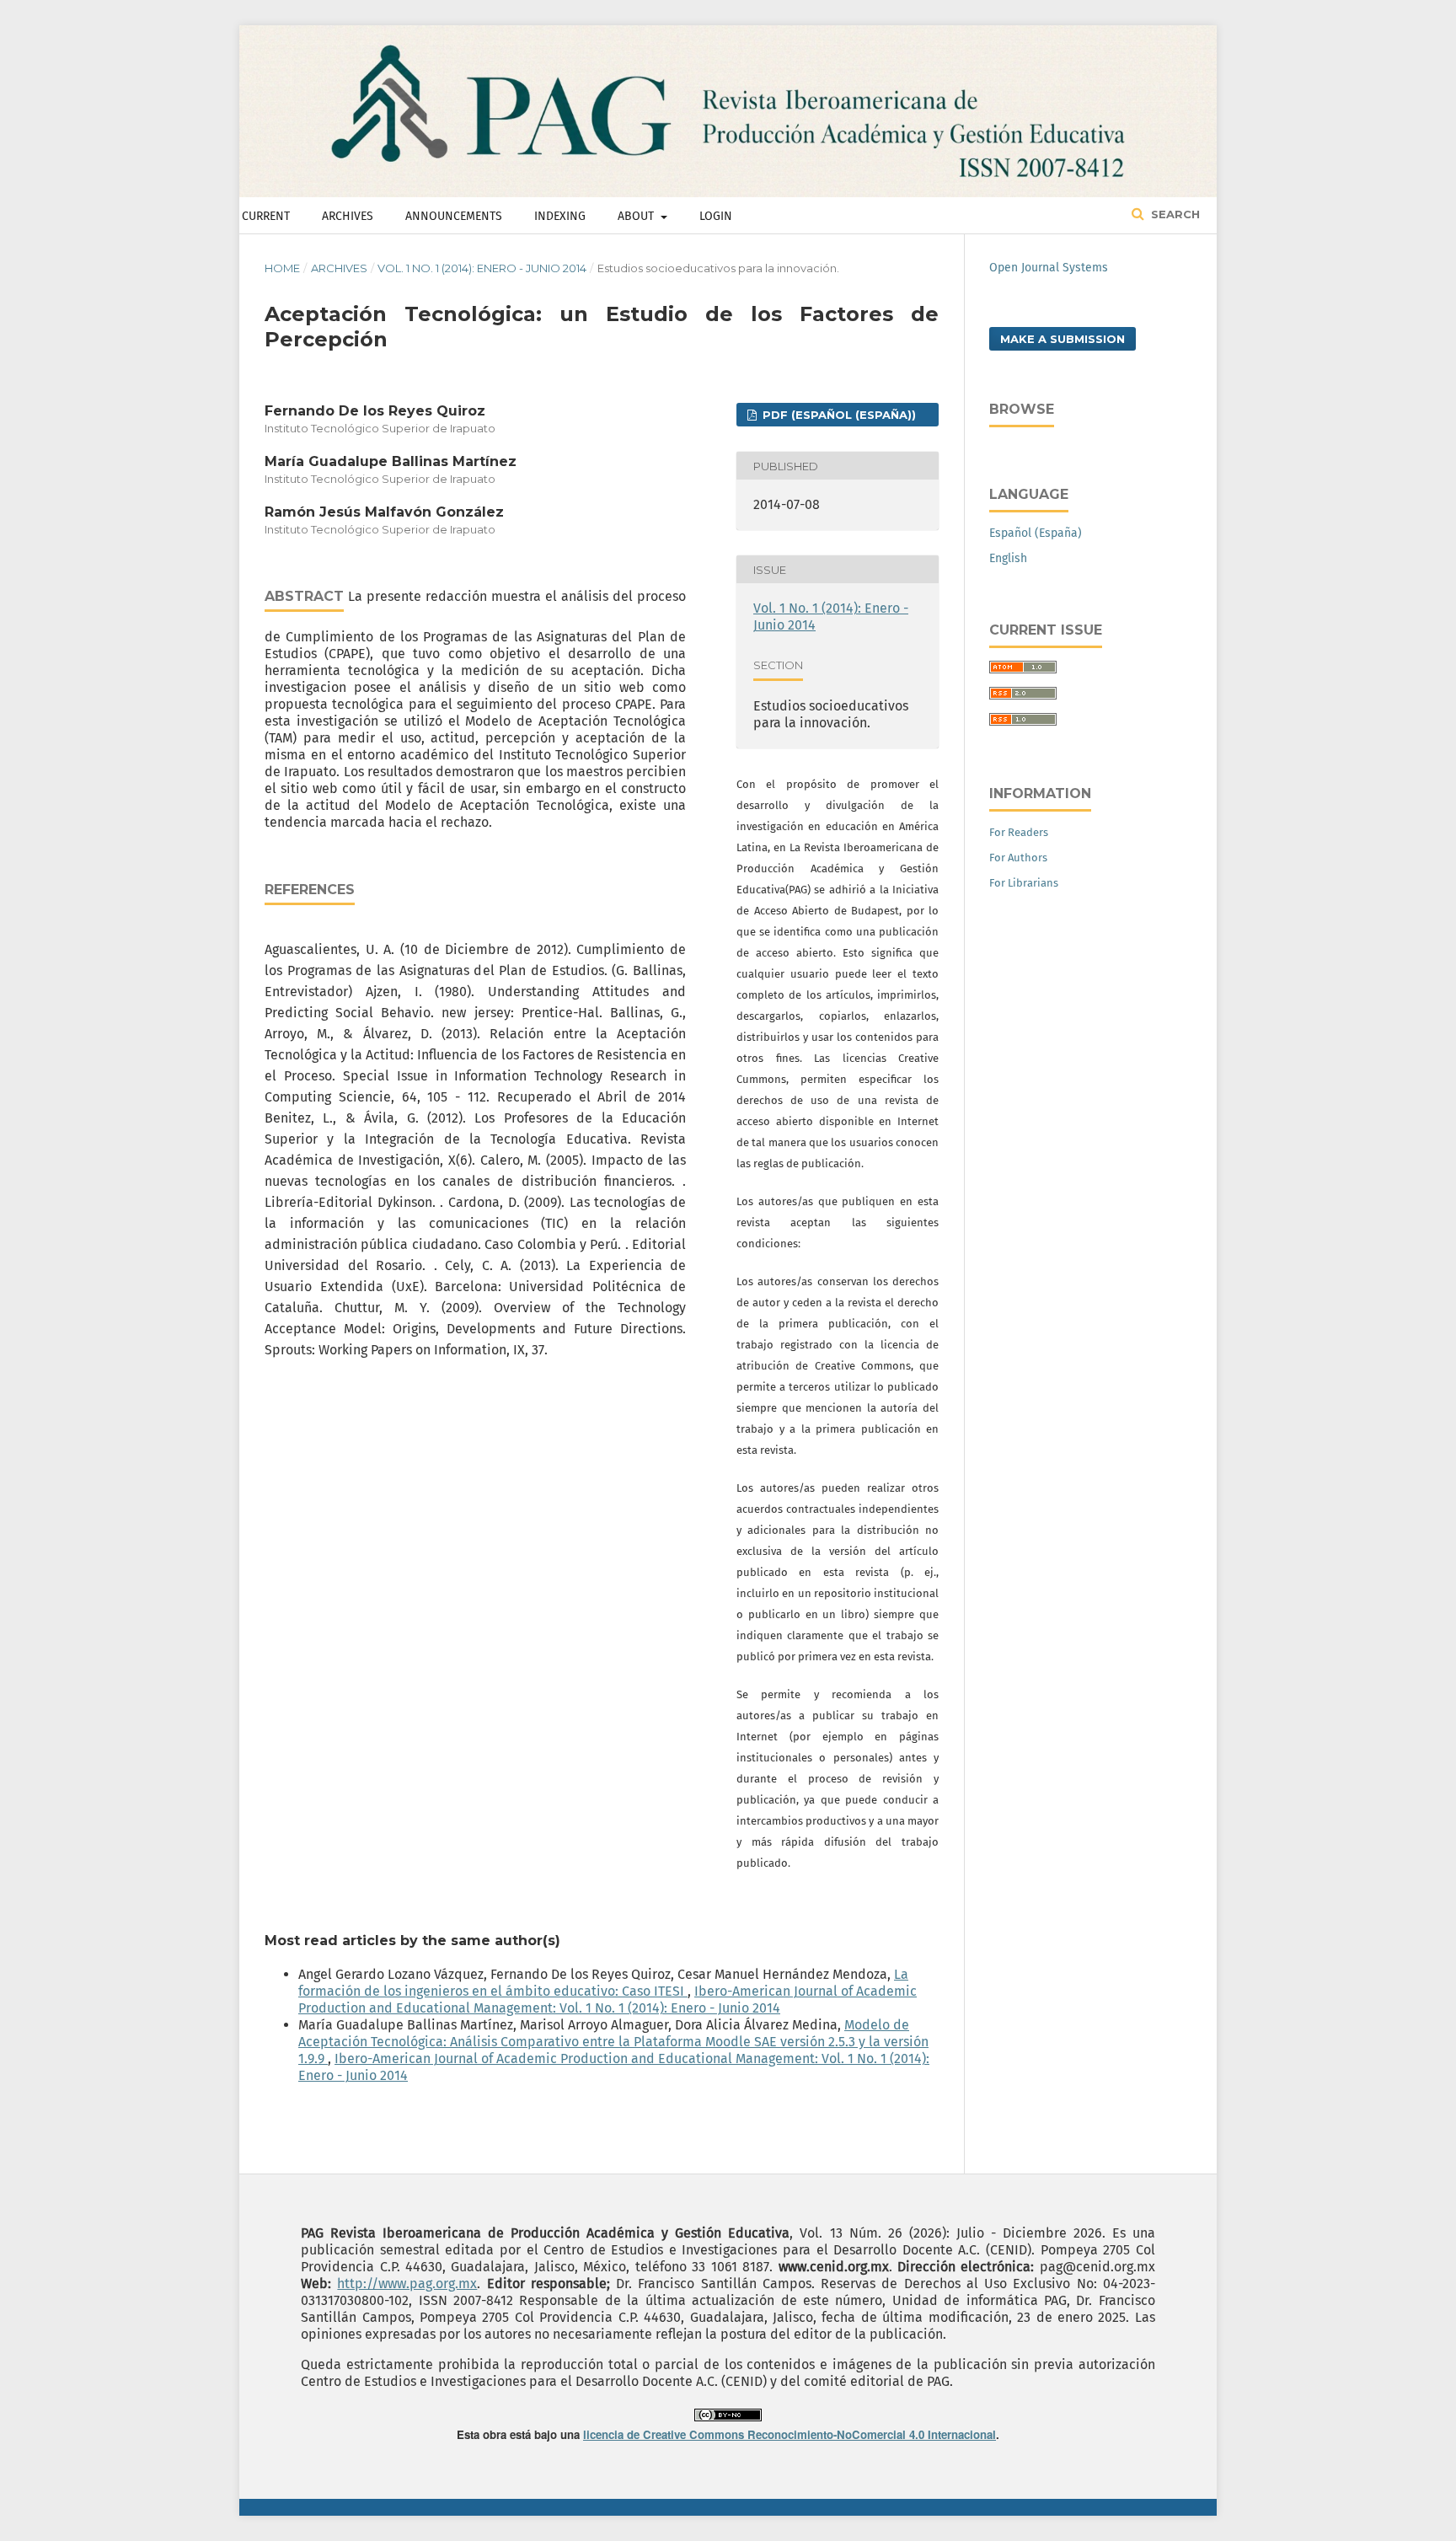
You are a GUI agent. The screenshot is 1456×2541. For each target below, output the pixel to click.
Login (716, 216)
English (1008, 558)
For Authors (1018, 858)
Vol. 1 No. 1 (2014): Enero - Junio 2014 (482, 268)
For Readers (1019, 832)
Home (282, 268)
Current (266, 216)
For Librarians (1024, 883)
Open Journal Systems (1049, 268)
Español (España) (1036, 533)
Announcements (454, 216)
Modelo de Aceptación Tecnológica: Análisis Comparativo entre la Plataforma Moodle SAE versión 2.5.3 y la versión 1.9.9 (613, 2042)
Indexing (560, 216)
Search (1174, 214)
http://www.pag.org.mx (407, 2284)
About (637, 216)
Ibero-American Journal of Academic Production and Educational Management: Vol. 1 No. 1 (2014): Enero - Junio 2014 (608, 2000)
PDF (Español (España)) (838, 415)
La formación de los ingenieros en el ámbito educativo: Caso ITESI (603, 1983)
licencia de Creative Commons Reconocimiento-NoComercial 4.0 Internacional (790, 2434)
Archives (348, 216)
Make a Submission (1063, 339)
